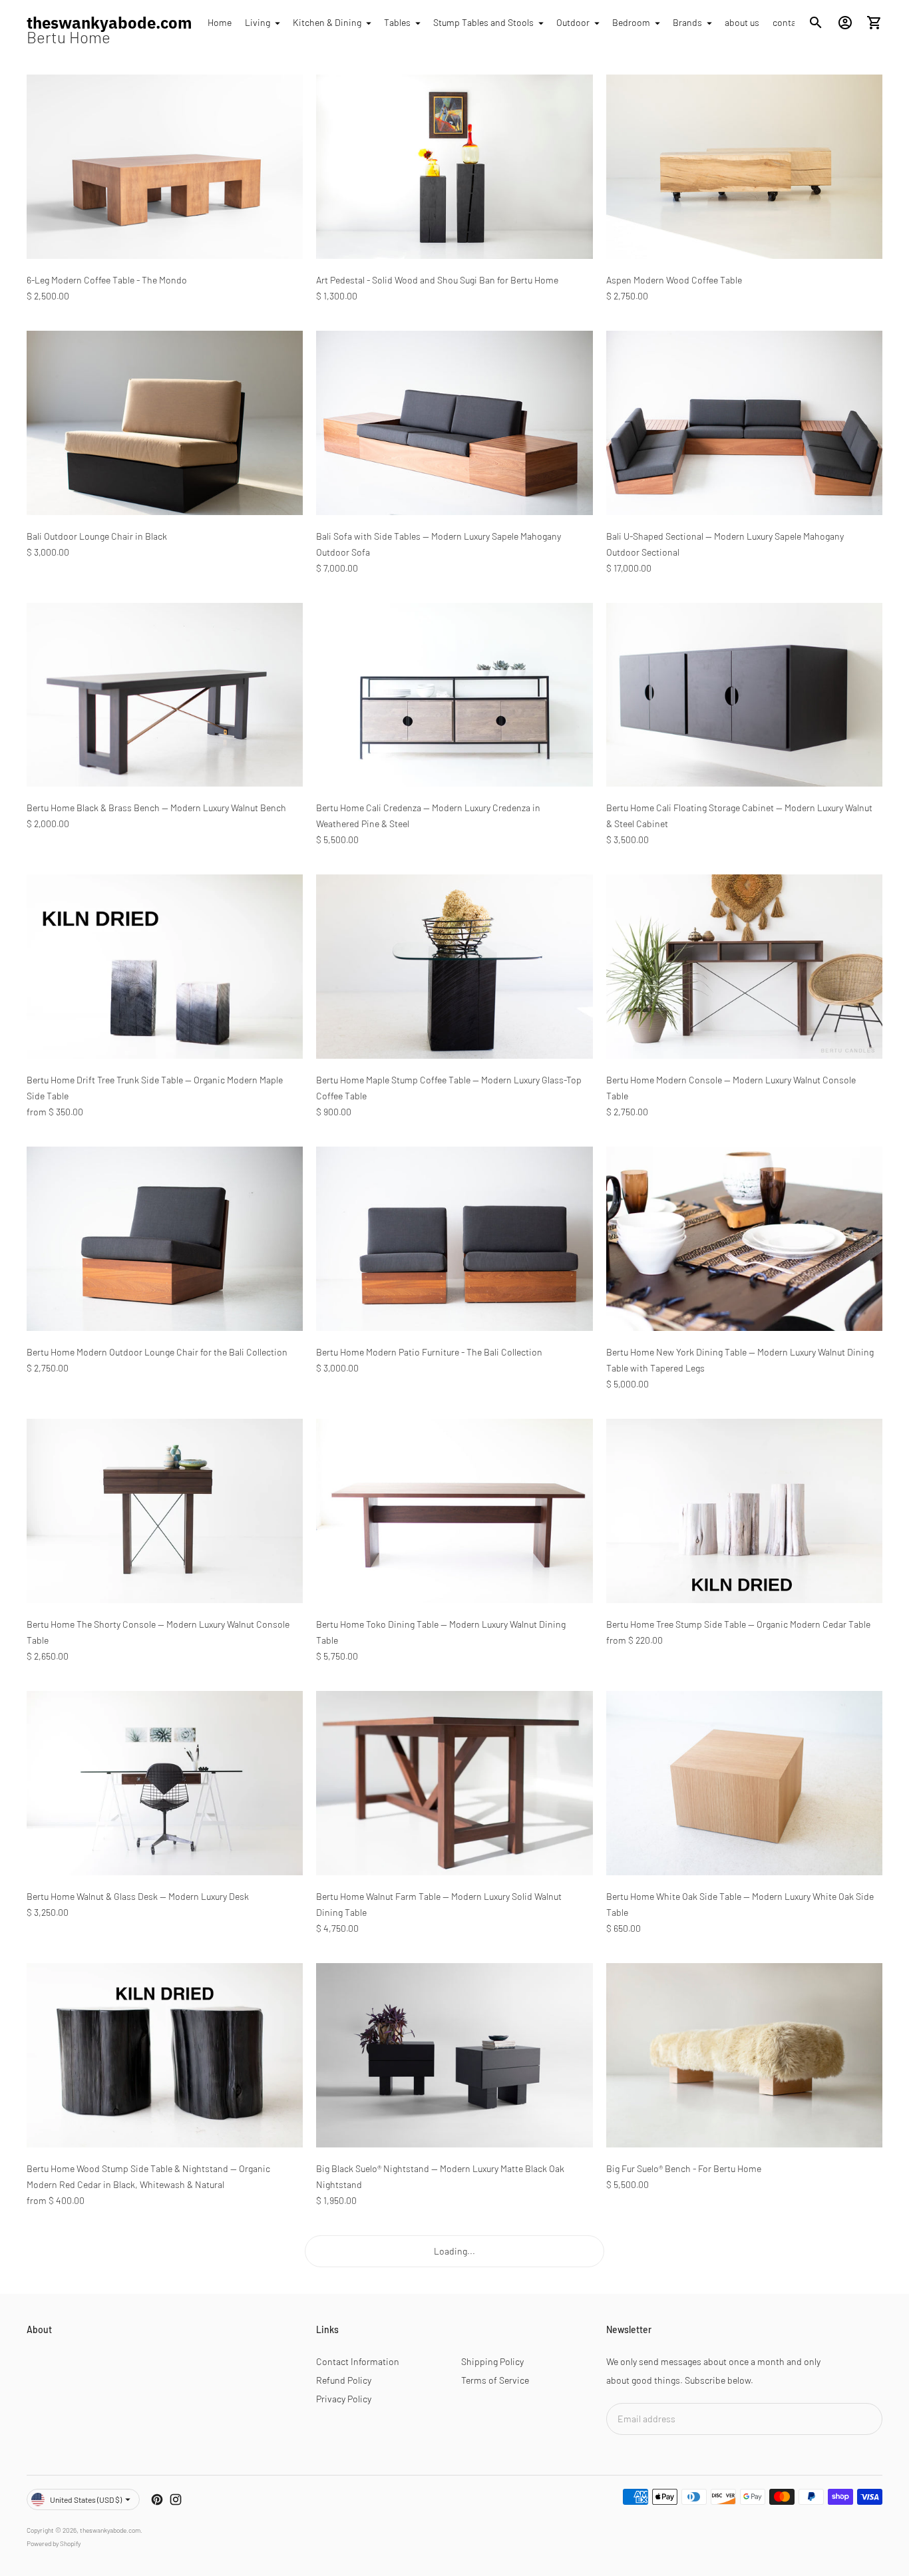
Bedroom (631, 22)
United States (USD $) (86, 2499)
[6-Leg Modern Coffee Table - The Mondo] (165, 167)
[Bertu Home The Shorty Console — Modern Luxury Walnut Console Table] (165, 1511)
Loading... (454, 2251)
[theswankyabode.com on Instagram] (176, 2499)
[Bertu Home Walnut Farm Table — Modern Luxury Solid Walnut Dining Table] (454, 1783)
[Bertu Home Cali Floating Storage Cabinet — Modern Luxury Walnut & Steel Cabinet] (744, 695)
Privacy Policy (344, 2399)
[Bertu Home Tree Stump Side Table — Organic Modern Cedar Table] (744, 1511)
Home (220, 22)
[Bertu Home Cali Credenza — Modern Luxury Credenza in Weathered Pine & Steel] (454, 695)
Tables (397, 22)
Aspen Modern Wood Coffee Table (674, 280)
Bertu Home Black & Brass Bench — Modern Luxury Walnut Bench (156, 808)
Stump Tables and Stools (483, 22)
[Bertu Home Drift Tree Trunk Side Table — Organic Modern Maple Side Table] (165, 967)
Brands (687, 22)
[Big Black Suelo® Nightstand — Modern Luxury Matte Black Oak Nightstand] (454, 2055)
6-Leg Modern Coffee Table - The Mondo (107, 280)
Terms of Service (495, 2380)
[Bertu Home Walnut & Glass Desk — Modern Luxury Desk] (165, 1783)
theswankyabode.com (110, 2530)
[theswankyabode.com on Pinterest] (157, 2499)
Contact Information (358, 2361)
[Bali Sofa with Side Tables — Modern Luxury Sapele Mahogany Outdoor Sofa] (454, 423)
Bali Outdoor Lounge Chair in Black (97, 536)
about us (742, 22)
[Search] (816, 23)
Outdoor (573, 22)
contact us (794, 22)
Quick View (165, 240)
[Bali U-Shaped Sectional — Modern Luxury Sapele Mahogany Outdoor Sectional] (744, 423)
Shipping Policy (492, 2361)
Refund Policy (344, 2380)
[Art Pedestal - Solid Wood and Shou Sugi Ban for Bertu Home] (454, 167)
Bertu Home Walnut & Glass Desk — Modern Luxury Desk (138, 1896)
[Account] (845, 23)
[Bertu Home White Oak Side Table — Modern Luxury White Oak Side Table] (744, 1783)
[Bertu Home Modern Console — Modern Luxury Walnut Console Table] (744, 967)
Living (258, 22)
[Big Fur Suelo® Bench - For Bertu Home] (744, 2055)
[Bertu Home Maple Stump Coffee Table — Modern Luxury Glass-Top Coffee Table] (454, 967)
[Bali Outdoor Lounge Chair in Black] (165, 423)
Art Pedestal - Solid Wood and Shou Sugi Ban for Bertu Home (437, 280)
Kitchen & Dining (327, 22)
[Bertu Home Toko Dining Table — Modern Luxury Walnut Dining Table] (454, 1511)
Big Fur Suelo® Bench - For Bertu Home (684, 2168)
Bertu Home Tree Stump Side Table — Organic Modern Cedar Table (738, 1624)
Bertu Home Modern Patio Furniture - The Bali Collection (429, 1352)
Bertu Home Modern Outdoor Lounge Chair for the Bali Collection (157, 1352)
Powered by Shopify (54, 2543)
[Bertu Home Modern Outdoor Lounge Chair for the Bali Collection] (165, 1239)
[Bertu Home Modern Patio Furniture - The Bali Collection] (454, 1239)
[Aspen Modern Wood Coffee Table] (744, 167)
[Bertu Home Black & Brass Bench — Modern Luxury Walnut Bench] (165, 695)
